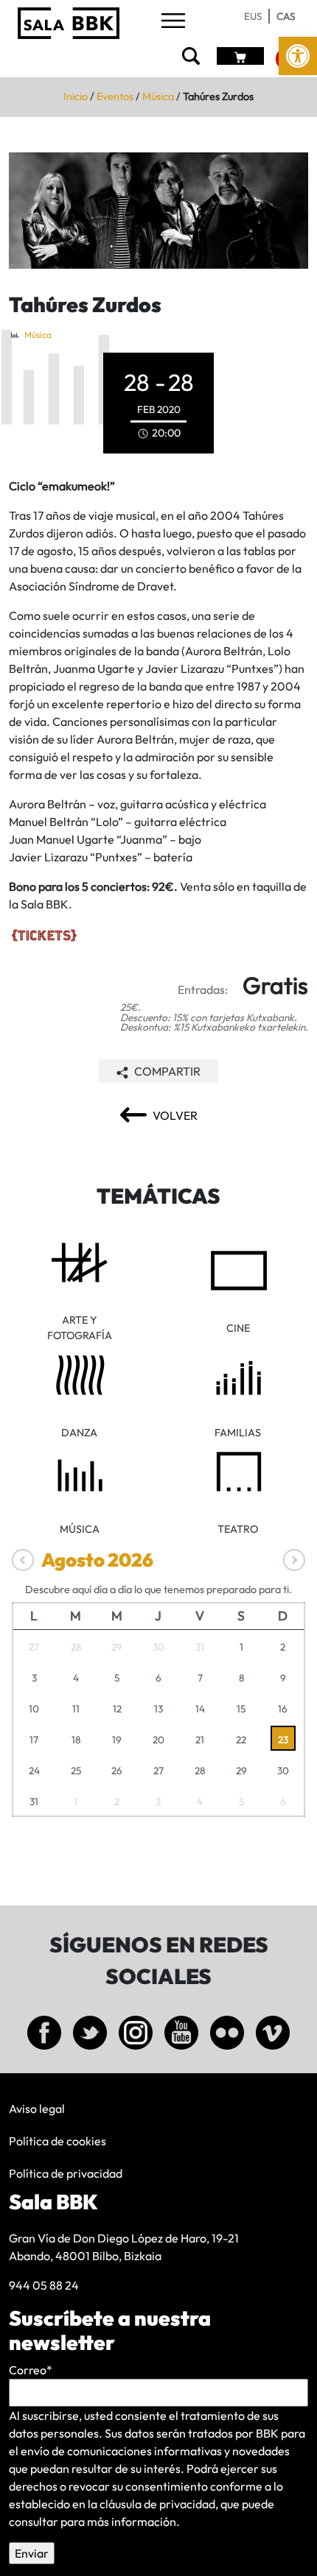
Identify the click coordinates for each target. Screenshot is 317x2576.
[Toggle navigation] (173, 22)
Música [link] (158, 96)
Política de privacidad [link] (66, 2173)
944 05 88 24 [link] (44, 2285)
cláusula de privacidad (157, 2504)
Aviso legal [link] (37, 2109)
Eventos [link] (115, 96)
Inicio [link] (76, 96)
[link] (298, 56)
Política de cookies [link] (58, 2141)
